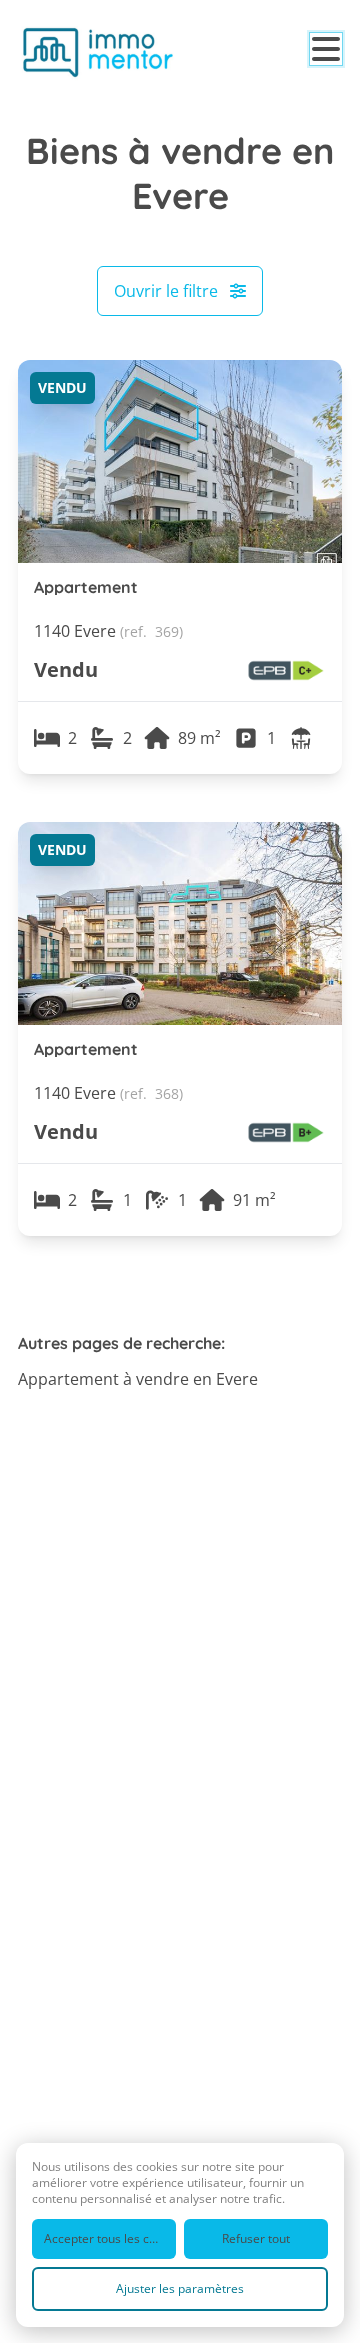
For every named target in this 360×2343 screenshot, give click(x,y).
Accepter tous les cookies (110, 2238)
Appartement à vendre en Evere (138, 1379)
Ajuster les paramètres (180, 2288)
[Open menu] (326, 49)
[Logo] (98, 52)
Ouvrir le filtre (166, 291)
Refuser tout (256, 2238)
